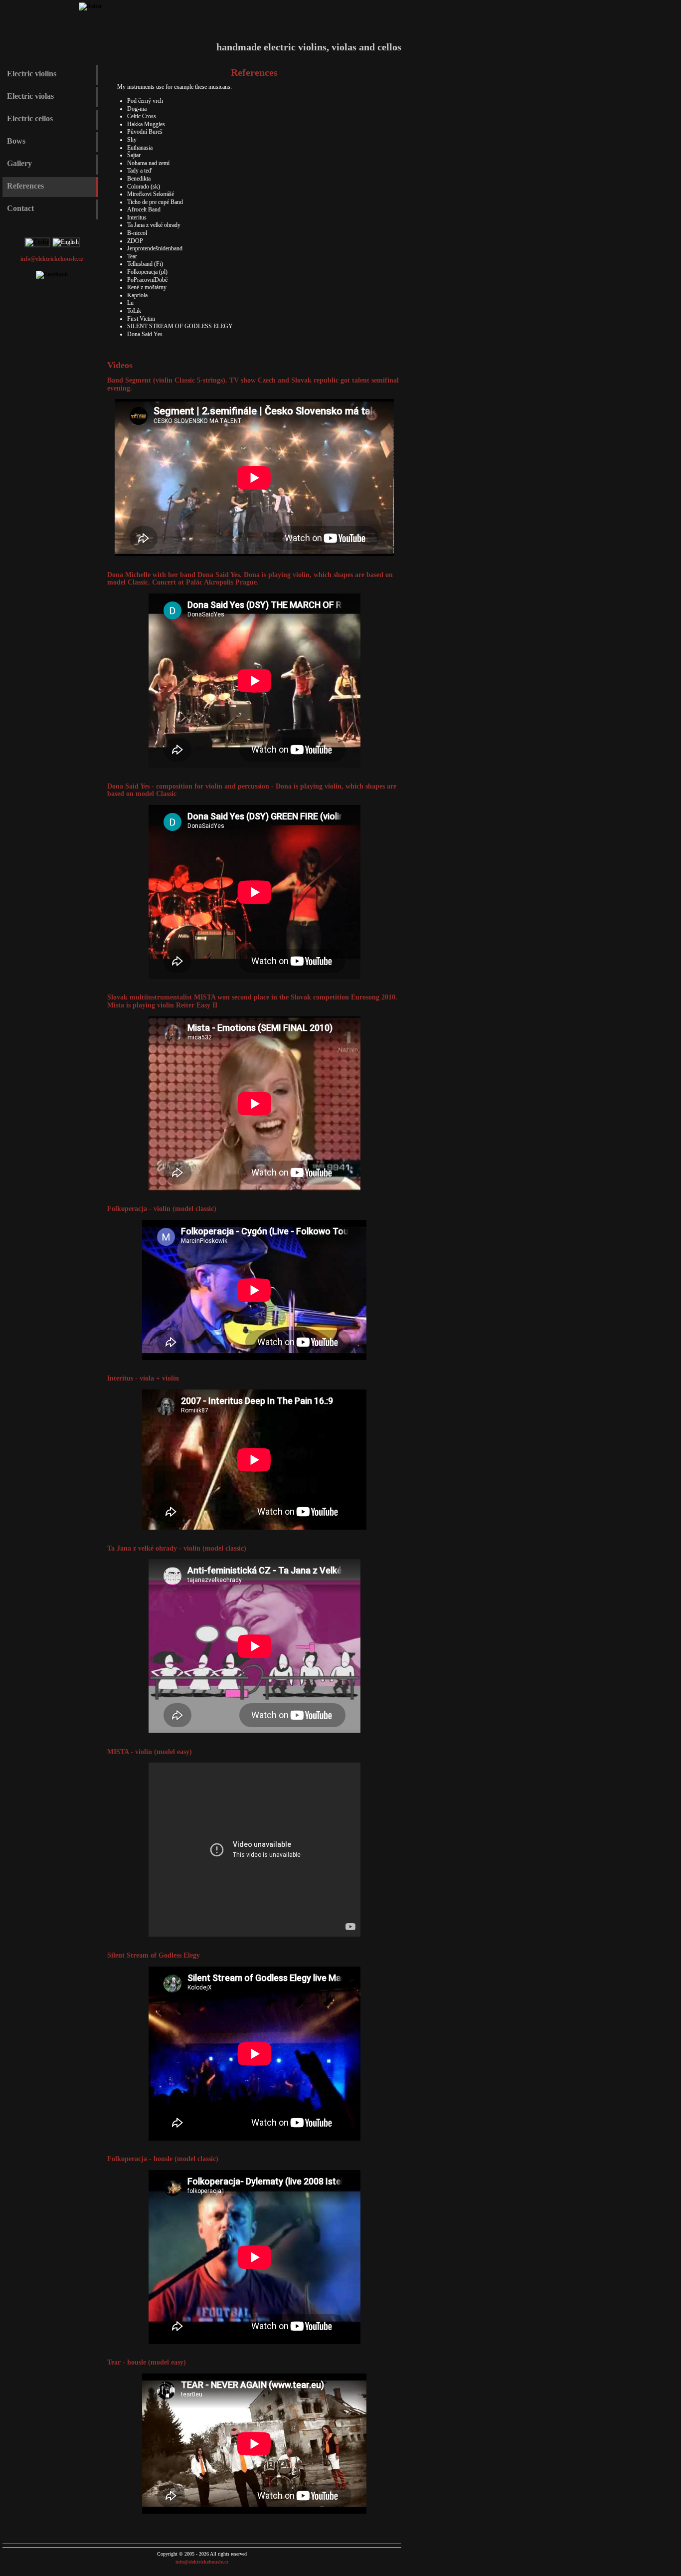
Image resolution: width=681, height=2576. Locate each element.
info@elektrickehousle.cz (52, 259)
